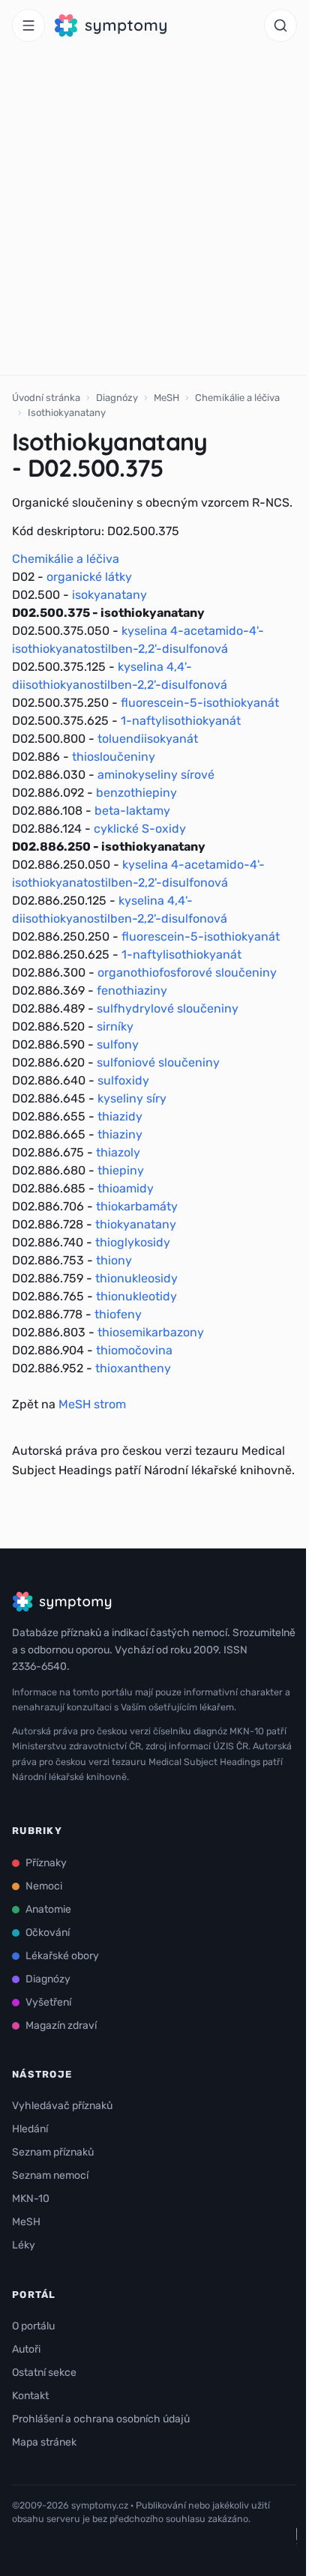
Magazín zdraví (61, 2025)
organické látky (89, 577)
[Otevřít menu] (28, 25)
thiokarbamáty (137, 1206)
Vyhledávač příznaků (62, 2106)
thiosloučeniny (114, 757)
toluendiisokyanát (148, 739)
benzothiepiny (136, 793)
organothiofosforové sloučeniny (187, 972)
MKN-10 (31, 2199)
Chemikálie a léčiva (237, 398)
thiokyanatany (136, 1224)
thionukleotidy (136, 1296)
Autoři (26, 2349)
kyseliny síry (132, 1098)
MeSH (166, 398)
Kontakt (30, 2396)
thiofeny (118, 1314)
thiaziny (120, 1134)
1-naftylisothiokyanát (181, 721)
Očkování (48, 1933)
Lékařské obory (62, 1956)
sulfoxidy (123, 1080)
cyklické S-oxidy (140, 829)
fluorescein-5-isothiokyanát (200, 703)
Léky (24, 2245)
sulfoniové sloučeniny (158, 1062)
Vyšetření (48, 2002)
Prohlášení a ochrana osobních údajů (101, 2419)
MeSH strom (92, 1404)
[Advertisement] (154, 213)
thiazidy (120, 1116)
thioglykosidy (133, 1242)
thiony (114, 1260)
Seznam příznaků (53, 2152)
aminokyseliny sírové (156, 775)
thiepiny (121, 1170)
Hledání (30, 2129)
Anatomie (48, 1909)
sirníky (115, 1026)
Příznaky (46, 1863)
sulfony (118, 1044)
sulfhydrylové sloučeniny (168, 1008)
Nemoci (44, 1886)
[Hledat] (280, 25)
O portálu (33, 2326)
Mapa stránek (44, 2442)
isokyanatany (109, 595)
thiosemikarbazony (151, 1332)
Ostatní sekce (44, 2373)
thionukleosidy (136, 1278)
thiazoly (118, 1152)
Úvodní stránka (46, 398)
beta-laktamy (132, 811)
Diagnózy (117, 398)
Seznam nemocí (50, 2175)
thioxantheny (133, 1368)
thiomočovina (134, 1350)
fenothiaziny (132, 990)
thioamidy (126, 1188)
